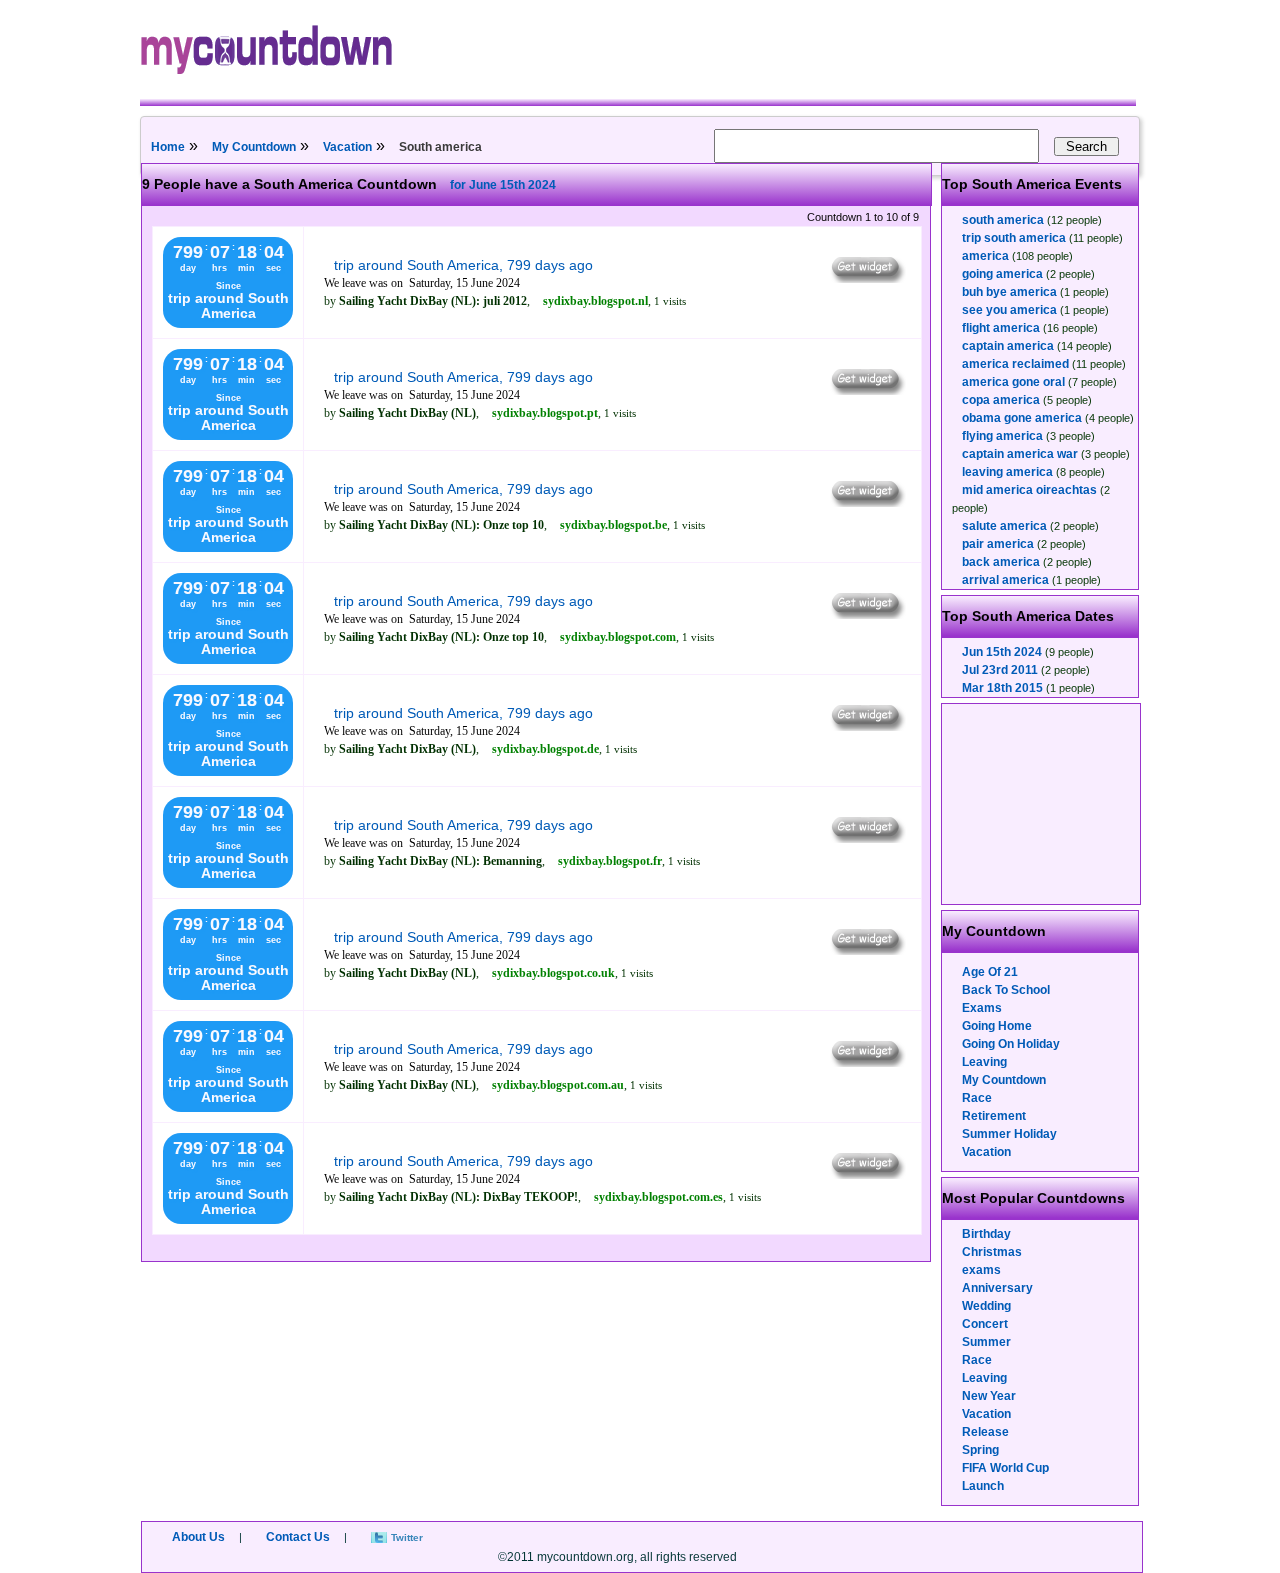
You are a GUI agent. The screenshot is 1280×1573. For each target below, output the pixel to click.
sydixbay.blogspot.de (545, 749)
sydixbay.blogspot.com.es (658, 1197)
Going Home (997, 1026)
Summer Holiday (1009, 1134)
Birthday (986, 1234)
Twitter (407, 1537)
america (985, 256)
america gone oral (1013, 382)
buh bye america (1009, 292)
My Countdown (254, 147)
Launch (983, 1486)
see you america (1009, 310)
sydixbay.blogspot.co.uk (553, 973)
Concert (985, 1324)
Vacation (347, 147)
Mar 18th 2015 (1002, 688)
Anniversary (997, 1288)
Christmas (992, 1252)
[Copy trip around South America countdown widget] (866, 278)
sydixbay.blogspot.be (613, 525)
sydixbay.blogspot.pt (545, 413)
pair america (998, 544)
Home (168, 147)
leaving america (1007, 472)
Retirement (994, 1116)
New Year (989, 1396)
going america (1002, 274)
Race (977, 1098)
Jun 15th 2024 (1002, 652)
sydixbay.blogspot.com (618, 637)
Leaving (984, 1062)
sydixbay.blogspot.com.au (558, 1085)
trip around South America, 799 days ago (463, 265)
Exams (982, 1008)
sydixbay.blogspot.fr (610, 861)
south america (1003, 220)
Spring (980, 1450)
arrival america (1005, 580)
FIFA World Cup (1005, 1468)
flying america (1002, 436)
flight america (1001, 328)
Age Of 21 (990, 972)
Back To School (1006, 990)
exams (981, 1270)
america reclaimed (1015, 364)
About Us (198, 1537)
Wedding (986, 1306)
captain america (1008, 346)
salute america (1004, 526)
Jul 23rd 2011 (1000, 670)
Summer (986, 1342)
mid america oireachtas (1029, 490)
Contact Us (298, 1537)
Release (985, 1432)
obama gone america (1022, 418)
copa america (1001, 400)
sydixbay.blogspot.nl (595, 301)
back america (1001, 562)
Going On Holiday (1011, 1044)
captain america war (1020, 454)
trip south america (1014, 238)
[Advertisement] (1042, 804)
